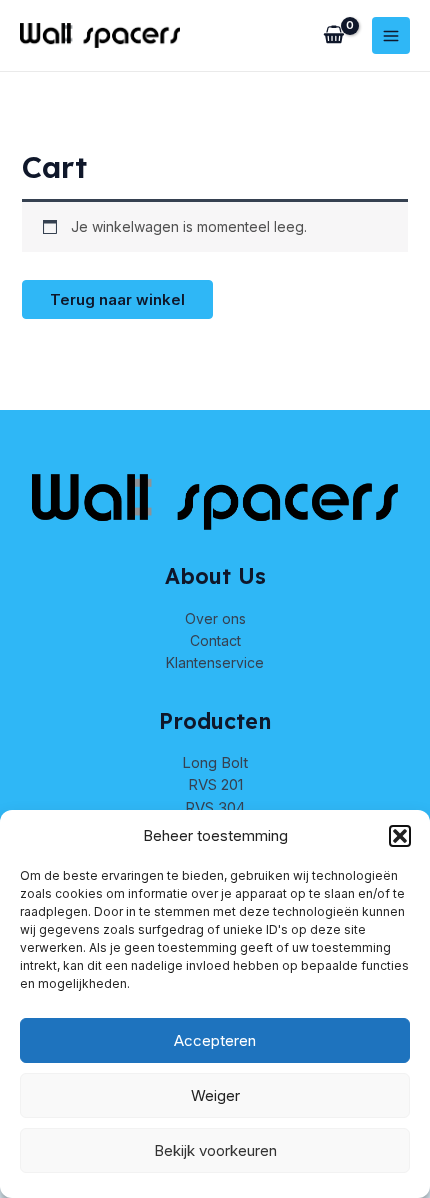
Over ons (215, 618)
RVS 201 (215, 784)
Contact (215, 640)
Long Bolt (215, 762)
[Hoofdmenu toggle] (391, 36)
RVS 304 (215, 807)
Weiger (215, 1095)
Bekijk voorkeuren (215, 1150)
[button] (400, 836)
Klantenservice (215, 662)
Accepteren (215, 1040)
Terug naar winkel (117, 299)
